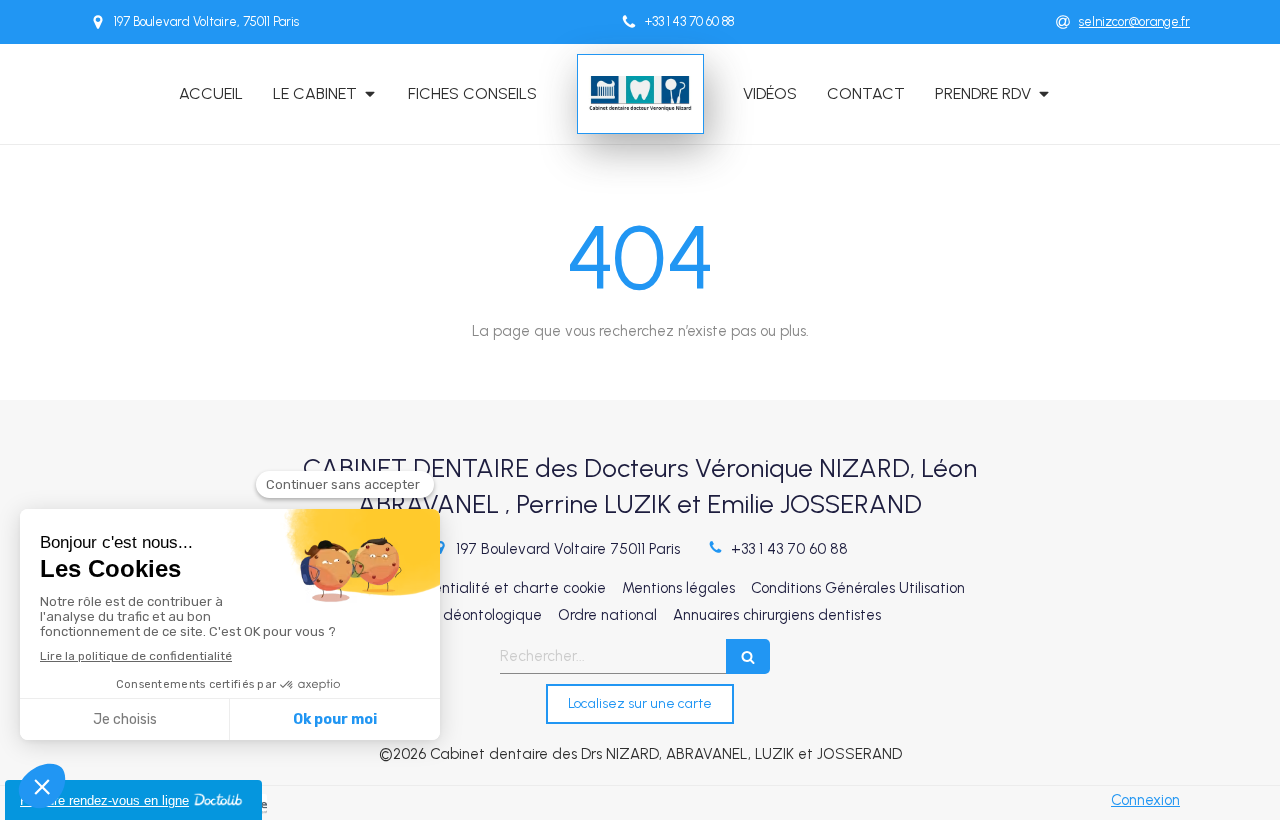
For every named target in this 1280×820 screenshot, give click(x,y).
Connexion (1145, 800)
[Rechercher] (748, 656)
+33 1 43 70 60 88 (789, 549)
